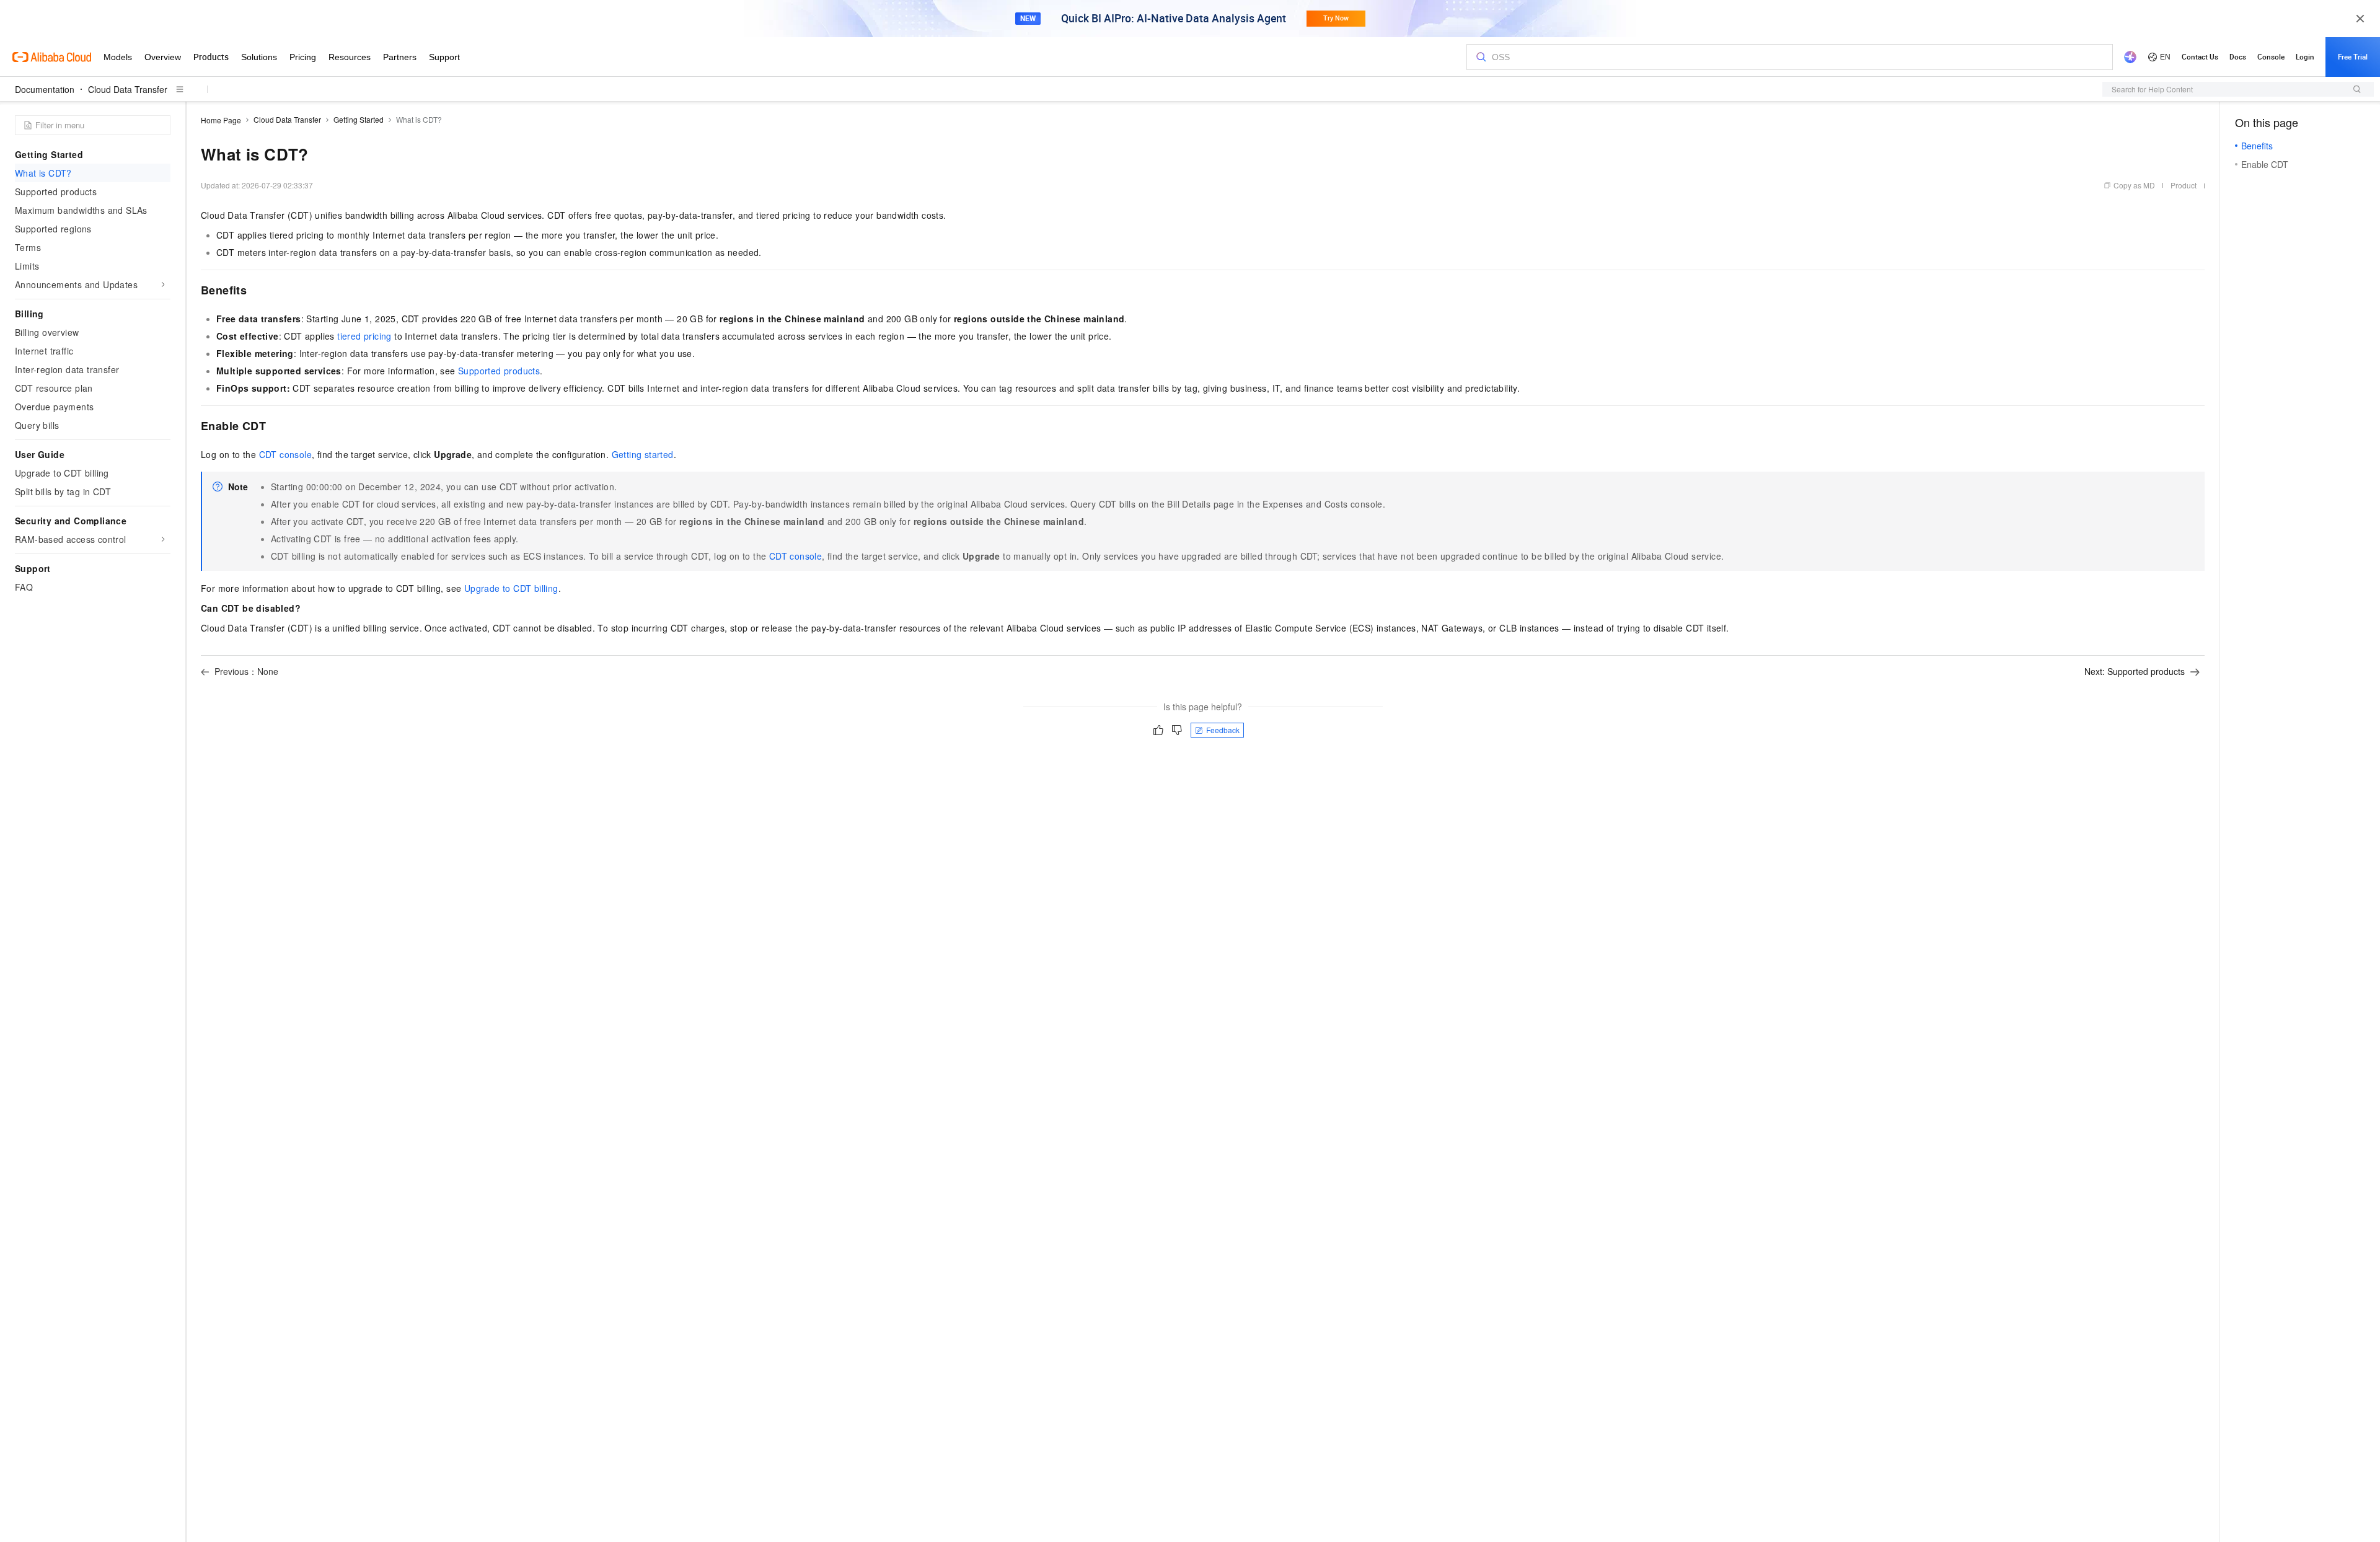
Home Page (221, 120)
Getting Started (359, 119)
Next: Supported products (2135, 671)
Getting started (643, 454)
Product (2184, 185)
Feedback (1223, 730)
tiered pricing (364, 336)
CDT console (285, 454)
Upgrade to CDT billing (511, 588)
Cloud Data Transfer (128, 89)
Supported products (499, 371)
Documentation (45, 89)
